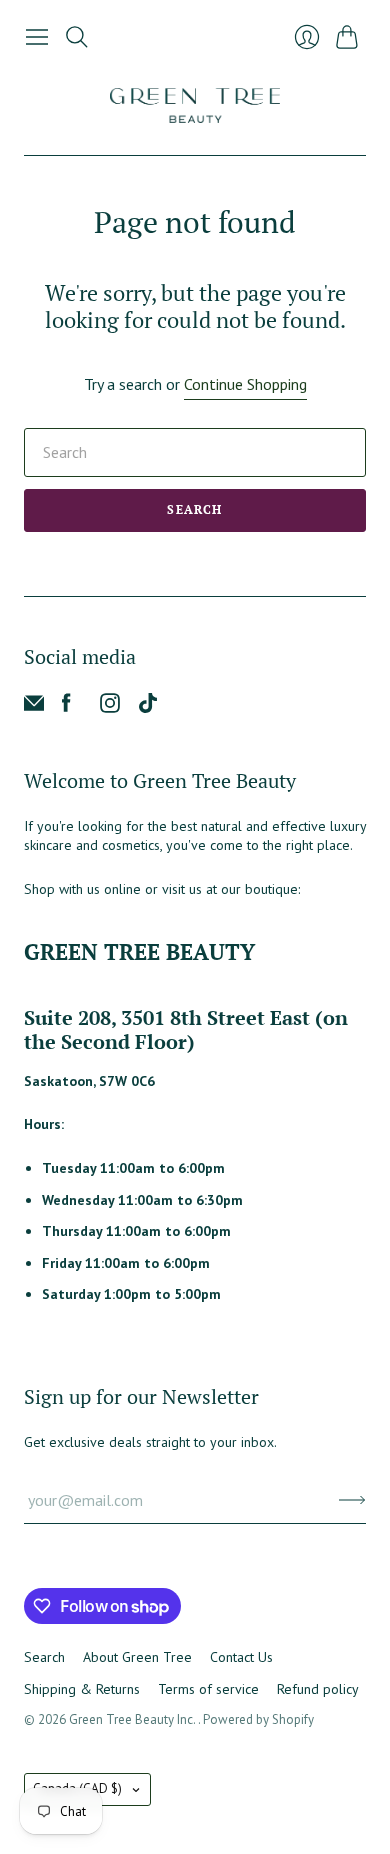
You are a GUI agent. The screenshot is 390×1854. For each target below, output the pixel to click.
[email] (34, 707)
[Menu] (37, 37)
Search (194, 509)
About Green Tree (137, 1657)
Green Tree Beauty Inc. (133, 1719)
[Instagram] (110, 707)
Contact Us (241, 1657)
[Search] (77, 37)
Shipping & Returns (82, 1689)
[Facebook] (66, 707)
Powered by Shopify (258, 1719)
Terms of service (208, 1689)
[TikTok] (148, 707)
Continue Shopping (245, 384)
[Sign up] (352, 1500)
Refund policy (318, 1689)
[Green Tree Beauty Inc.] (195, 105)
